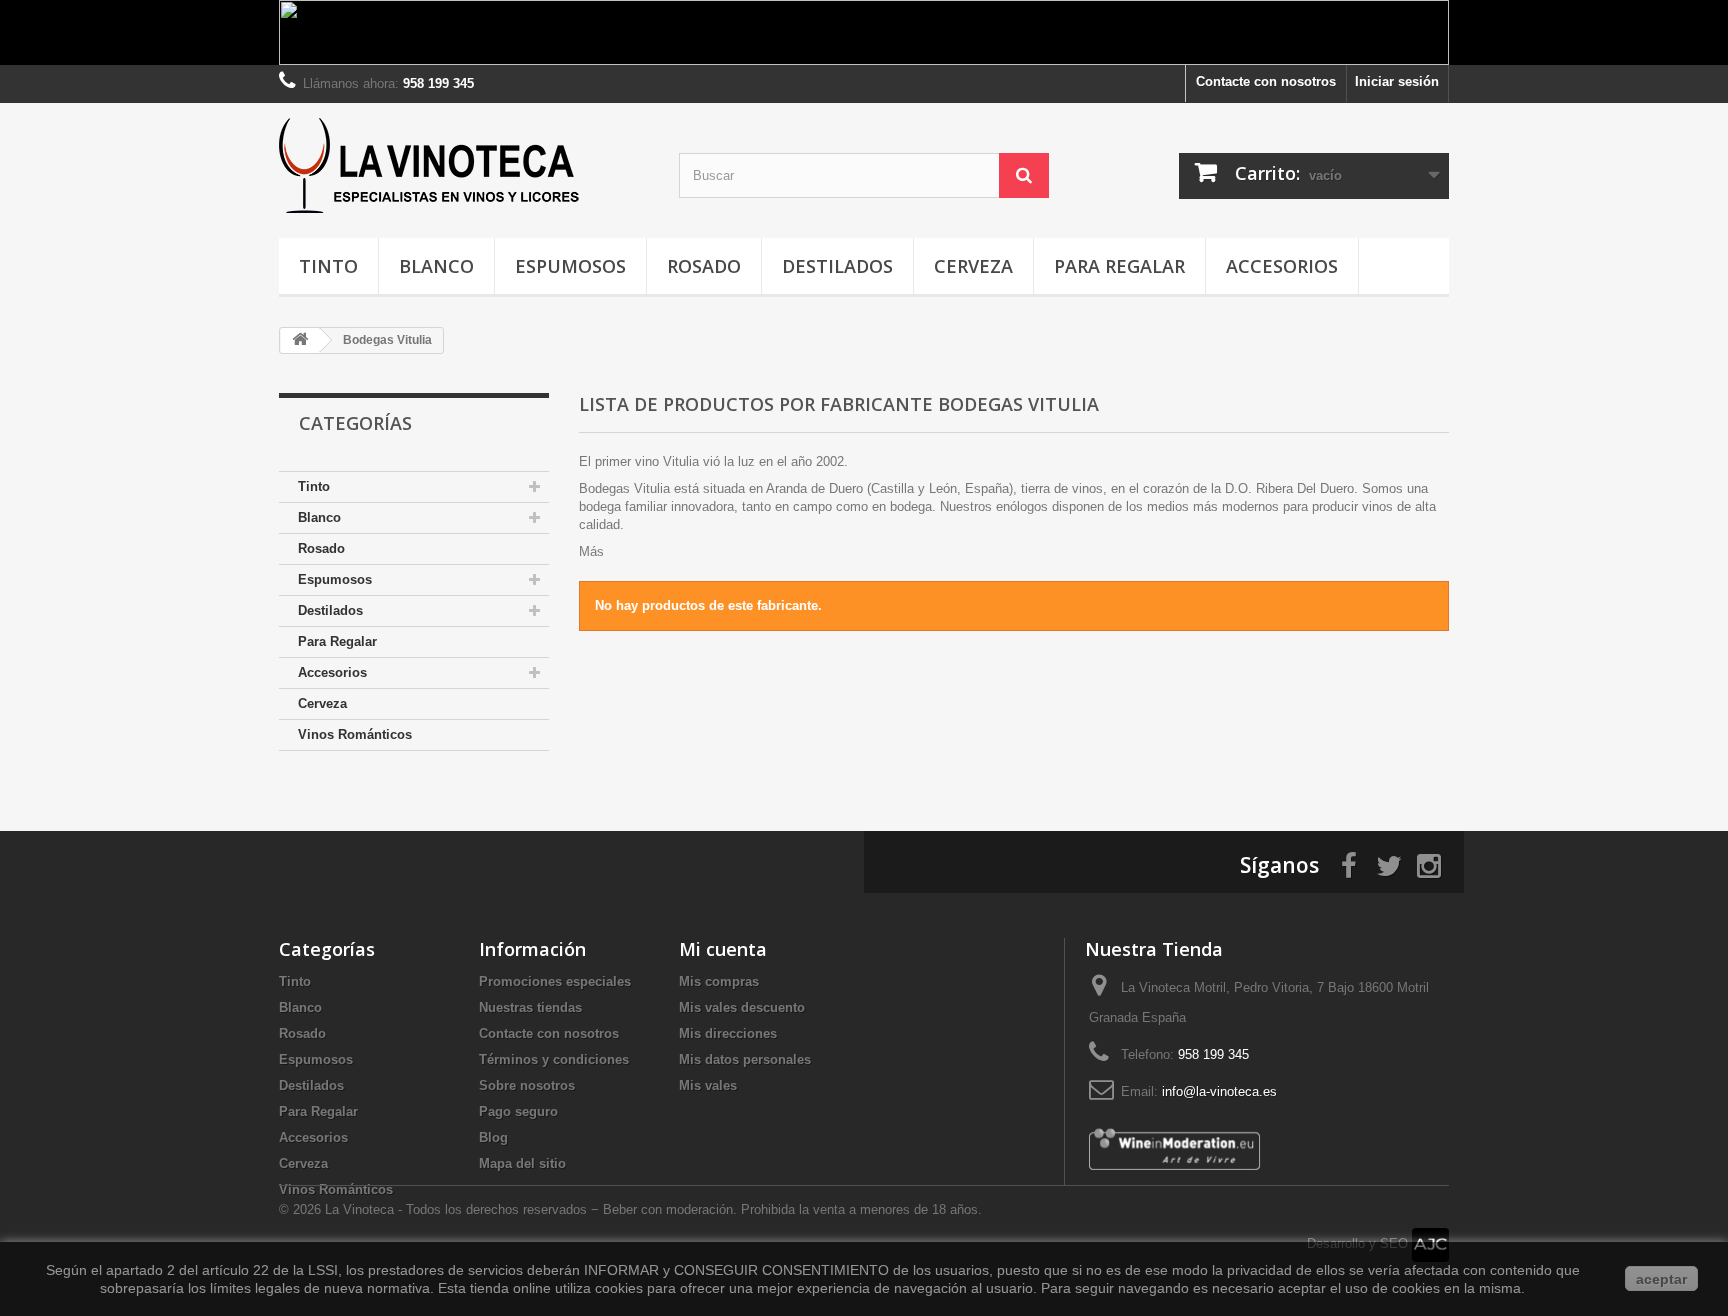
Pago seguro (518, 1111)
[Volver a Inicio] (300, 340)
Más (591, 551)
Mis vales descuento (742, 1007)
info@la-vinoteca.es (1219, 1091)
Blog (493, 1137)
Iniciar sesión (1397, 81)
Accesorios (1282, 266)
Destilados (837, 266)
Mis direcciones (728, 1033)
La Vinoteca (361, 1209)
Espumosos (570, 266)
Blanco (436, 266)
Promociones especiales (555, 981)
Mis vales (708, 1085)
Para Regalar (1119, 266)
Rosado (704, 266)
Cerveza (973, 266)
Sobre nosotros (527, 1085)
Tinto (328, 266)
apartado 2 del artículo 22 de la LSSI (222, 1270)
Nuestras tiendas (530, 1007)
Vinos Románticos (355, 734)
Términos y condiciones (554, 1059)
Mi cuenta (723, 949)
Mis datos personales (745, 1059)
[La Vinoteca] (464, 165)
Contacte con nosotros (1266, 81)
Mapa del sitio (522, 1163)
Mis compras (719, 981)
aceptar (1661, 1279)
